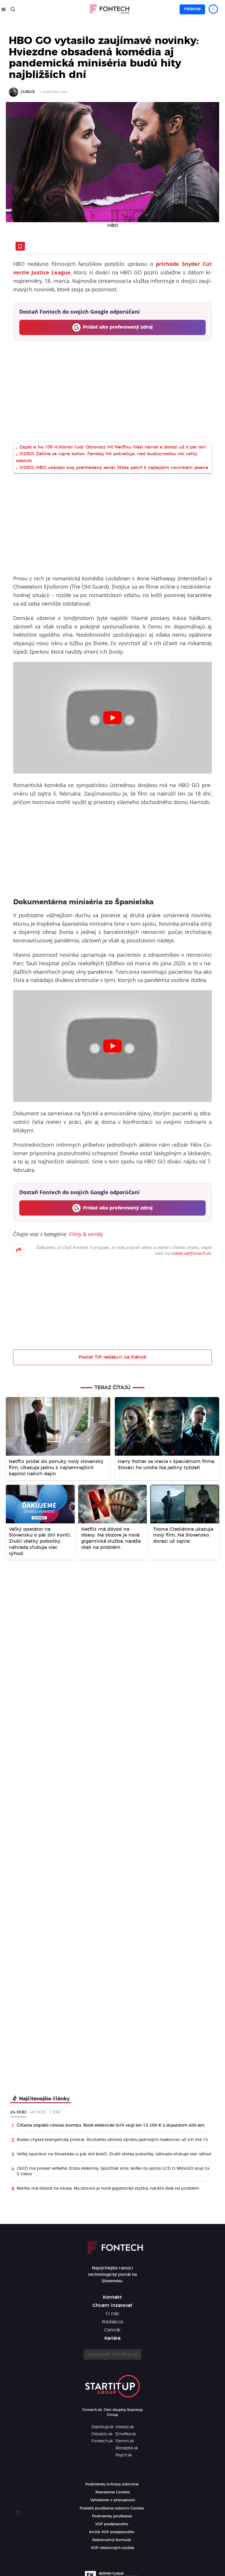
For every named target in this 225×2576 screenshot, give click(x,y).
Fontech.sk (102, 2441)
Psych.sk (124, 2455)
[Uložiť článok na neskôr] (20, 246)
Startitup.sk (103, 2427)
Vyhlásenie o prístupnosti (113, 2500)
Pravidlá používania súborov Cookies (112, 2508)
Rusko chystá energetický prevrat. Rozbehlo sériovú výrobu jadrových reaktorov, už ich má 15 (112, 2140)
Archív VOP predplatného (112, 2532)
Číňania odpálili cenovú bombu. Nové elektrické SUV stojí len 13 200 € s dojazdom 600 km (111, 2125)
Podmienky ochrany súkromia (112, 2484)
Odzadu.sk (102, 2434)
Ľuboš (28, 92)
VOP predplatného (112, 2524)
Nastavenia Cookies (113, 2492)
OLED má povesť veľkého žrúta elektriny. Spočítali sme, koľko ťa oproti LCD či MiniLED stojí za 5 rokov (113, 2171)
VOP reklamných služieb (112, 2548)
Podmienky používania (112, 2516)
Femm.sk (125, 2441)
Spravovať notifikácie (112, 2354)
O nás (112, 2314)
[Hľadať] (13, 9)
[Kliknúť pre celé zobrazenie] (112, 162)
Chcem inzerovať (112, 2305)
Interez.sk (125, 2427)
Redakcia (112, 2322)
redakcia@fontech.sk (191, 1253)
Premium (192, 9)
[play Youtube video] (112, 718)
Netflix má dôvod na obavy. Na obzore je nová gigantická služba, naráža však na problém (108, 2188)
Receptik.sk (127, 2448)
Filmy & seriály (86, 1234)
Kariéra (112, 2338)
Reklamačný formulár (112, 2540)
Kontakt (112, 2297)
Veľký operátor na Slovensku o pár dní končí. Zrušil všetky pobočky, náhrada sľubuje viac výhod (114, 2154)
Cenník (112, 2330)
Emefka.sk (126, 2434)
